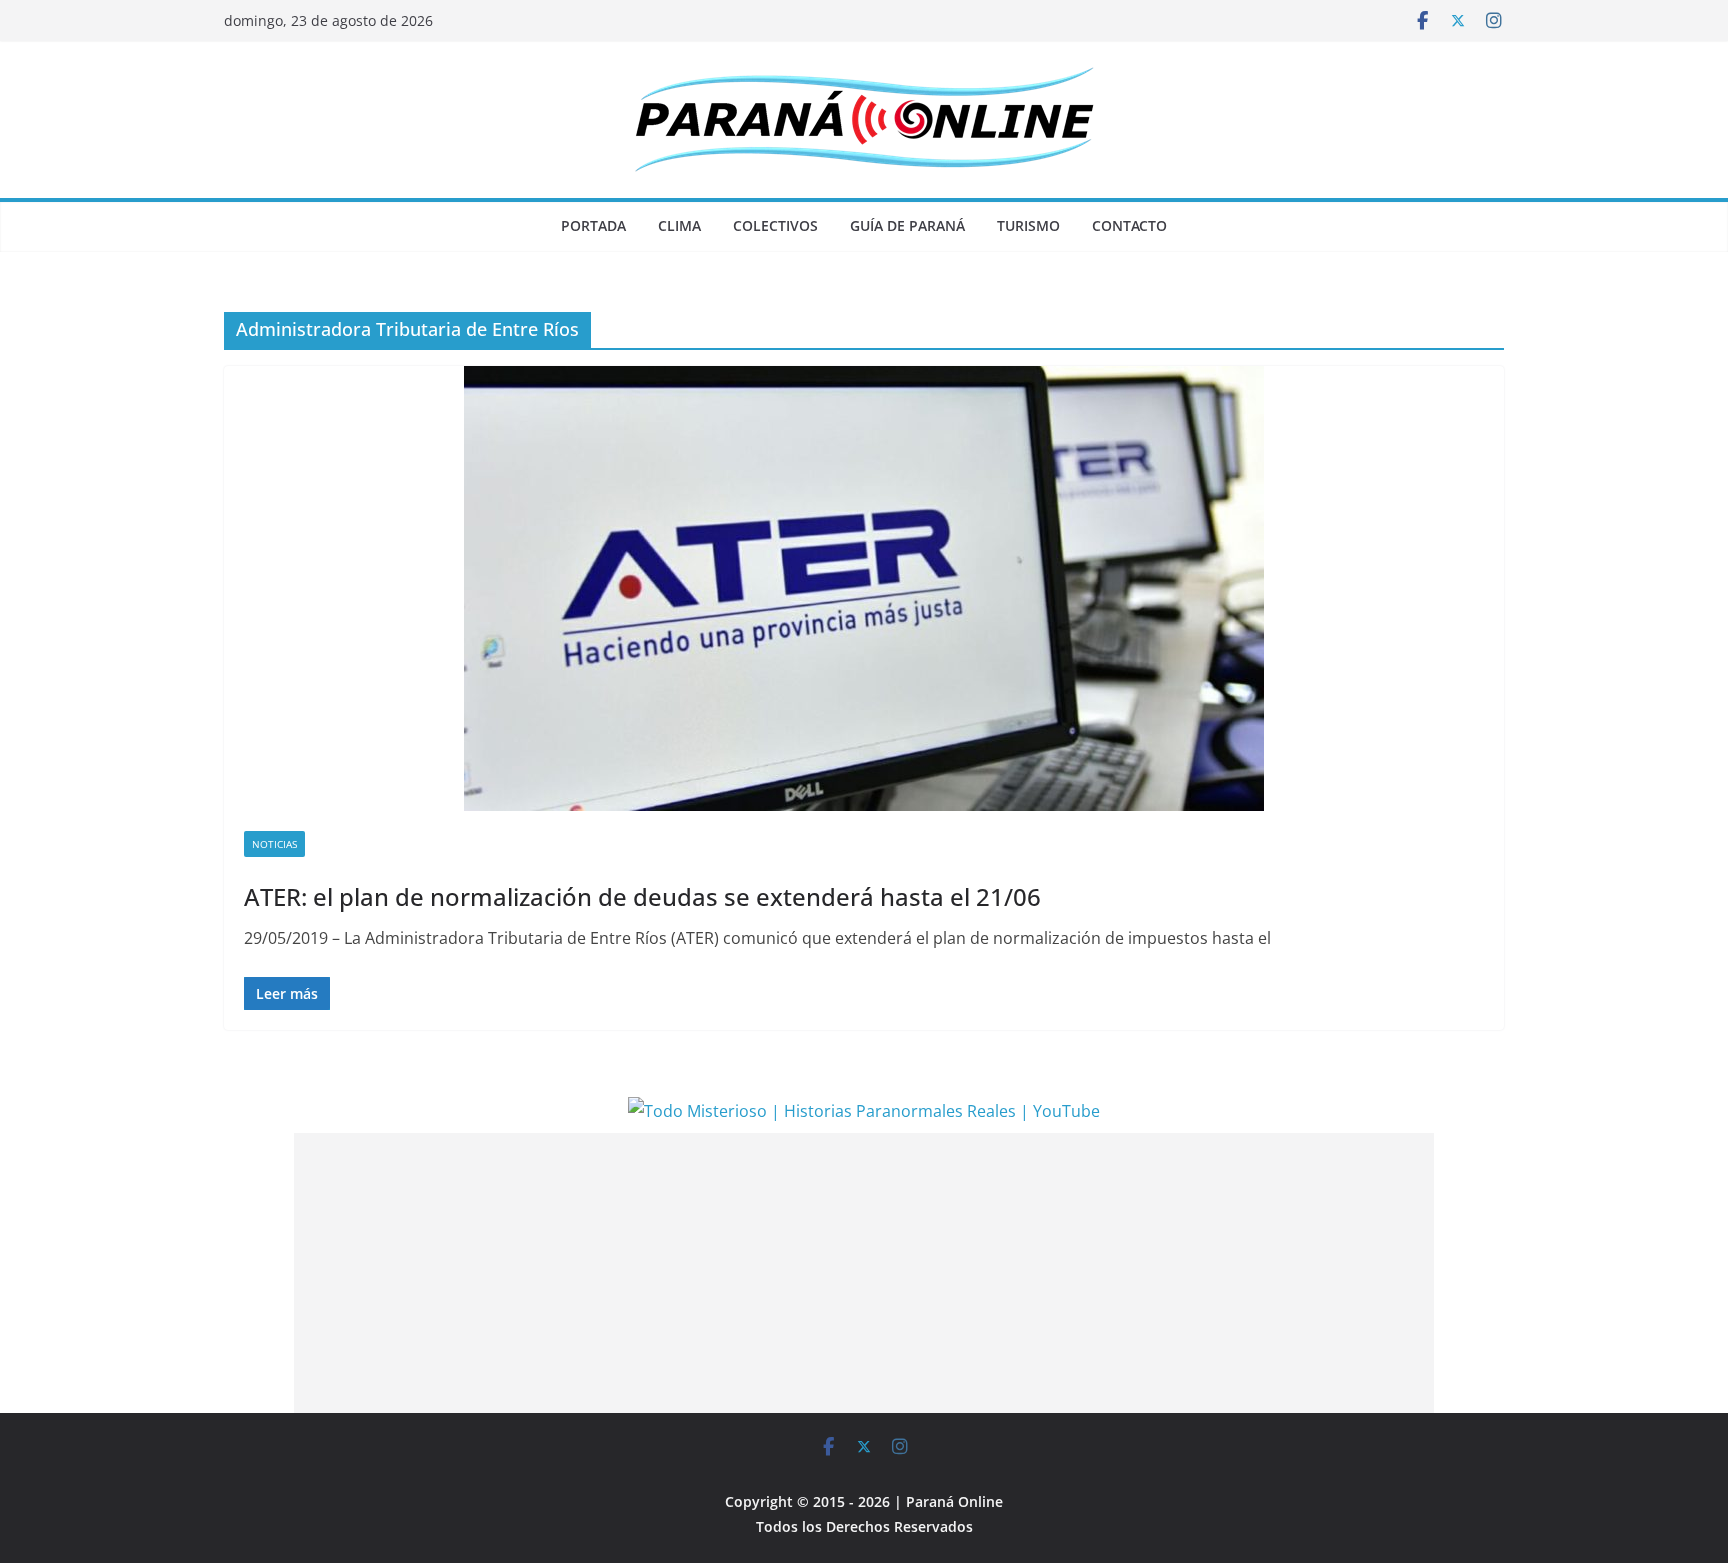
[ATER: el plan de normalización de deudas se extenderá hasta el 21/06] (864, 588)
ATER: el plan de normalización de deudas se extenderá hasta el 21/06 (642, 896)
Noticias (274, 844)
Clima (679, 225)
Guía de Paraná (907, 225)
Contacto (1129, 225)
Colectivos (775, 225)
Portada (593, 225)
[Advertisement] (864, 1273)
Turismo (1028, 225)
